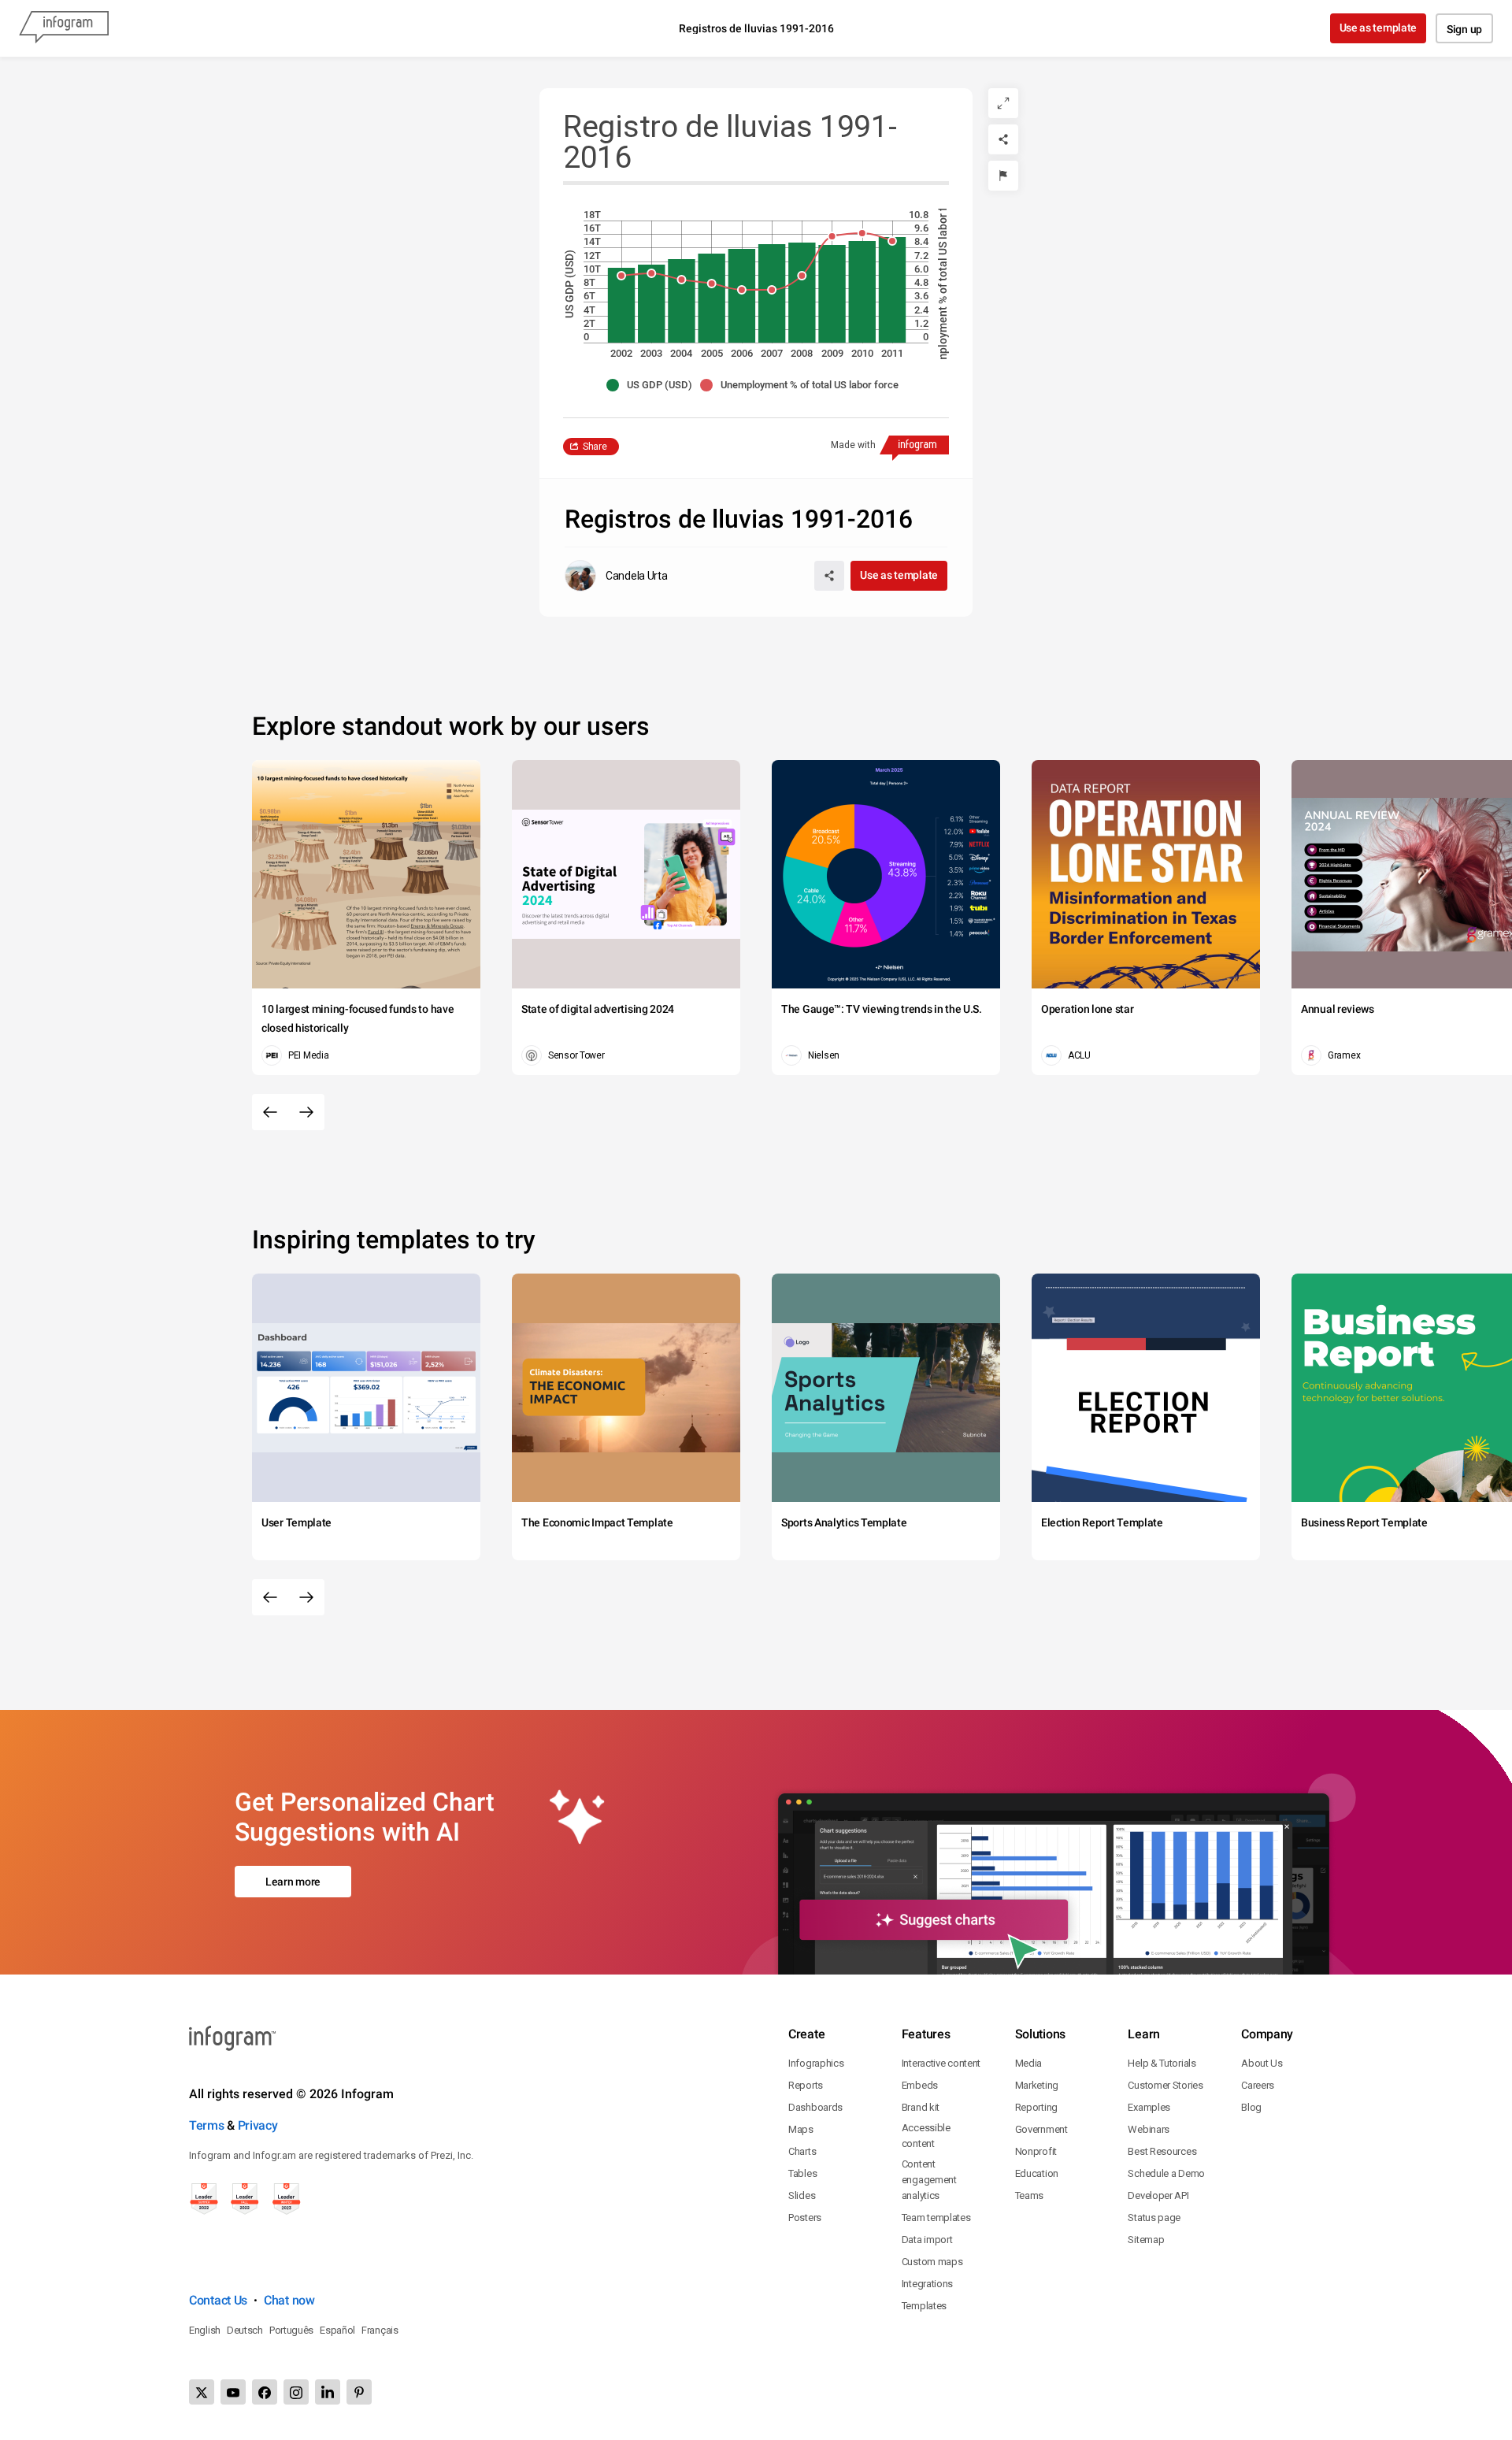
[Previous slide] (270, 1112)
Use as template (1379, 28)
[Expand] (1003, 103)
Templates (924, 2306)
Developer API (1158, 2195)
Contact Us (218, 2300)
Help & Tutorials (1162, 2063)
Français (380, 2330)
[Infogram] (64, 28)
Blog (1251, 2107)
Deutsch (245, 2330)
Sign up (1464, 29)
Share (595, 447)
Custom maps (932, 2262)
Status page (1154, 2218)
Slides (802, 2195)
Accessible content (926, 2136)
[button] (653, 385)
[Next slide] (306, 1112)
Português (291, 2330)
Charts (802, 2151)
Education (1037, 2173)
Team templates (936, 2218)
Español (337, 2330)
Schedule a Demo (1166, 2173)
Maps (801, 2129)
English (205, 2330)
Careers (1258, 2085)
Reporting (1036, 2107)
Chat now (289, 2300)
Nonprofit (1036, 2151)
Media (1029, 2063)
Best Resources (1162, 2151)
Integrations (927, 2284)
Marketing (1037, 2085)
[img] (621, 305)
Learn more (293, 1882)
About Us (1262, 2063)
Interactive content (941, 2063)
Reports (806, 2085)
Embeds (920, 2085)
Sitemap (1146, 2240)
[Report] (1003, 176)
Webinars (1149, 2129)
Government (1041, 2129)
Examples (1149, 2107)
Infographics (816, 2063)
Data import (927, 2240)
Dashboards (815, 2107)
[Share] (1003, 139)
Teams (1030, 2195)
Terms (207, 2125)
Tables (802, 2173)
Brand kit (921, 2107)
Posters (805, 2218)
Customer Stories (1165, 2085)
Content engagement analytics (929, 2180)
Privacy (258, 2125)
